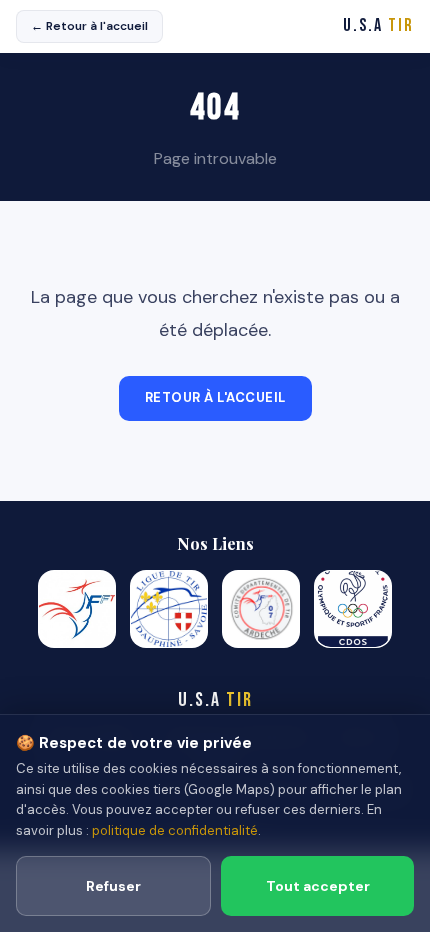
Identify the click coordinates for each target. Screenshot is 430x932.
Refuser (113, 886)
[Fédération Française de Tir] (77, 609)
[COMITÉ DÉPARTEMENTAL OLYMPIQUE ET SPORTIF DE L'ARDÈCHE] (353, 609)
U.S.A (378, 25)
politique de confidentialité (175, 830)
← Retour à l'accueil (89, 26)
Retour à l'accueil (215, 397)
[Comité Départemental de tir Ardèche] (261, 609)
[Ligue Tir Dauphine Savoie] (169, 609)
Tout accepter (318, 886)
